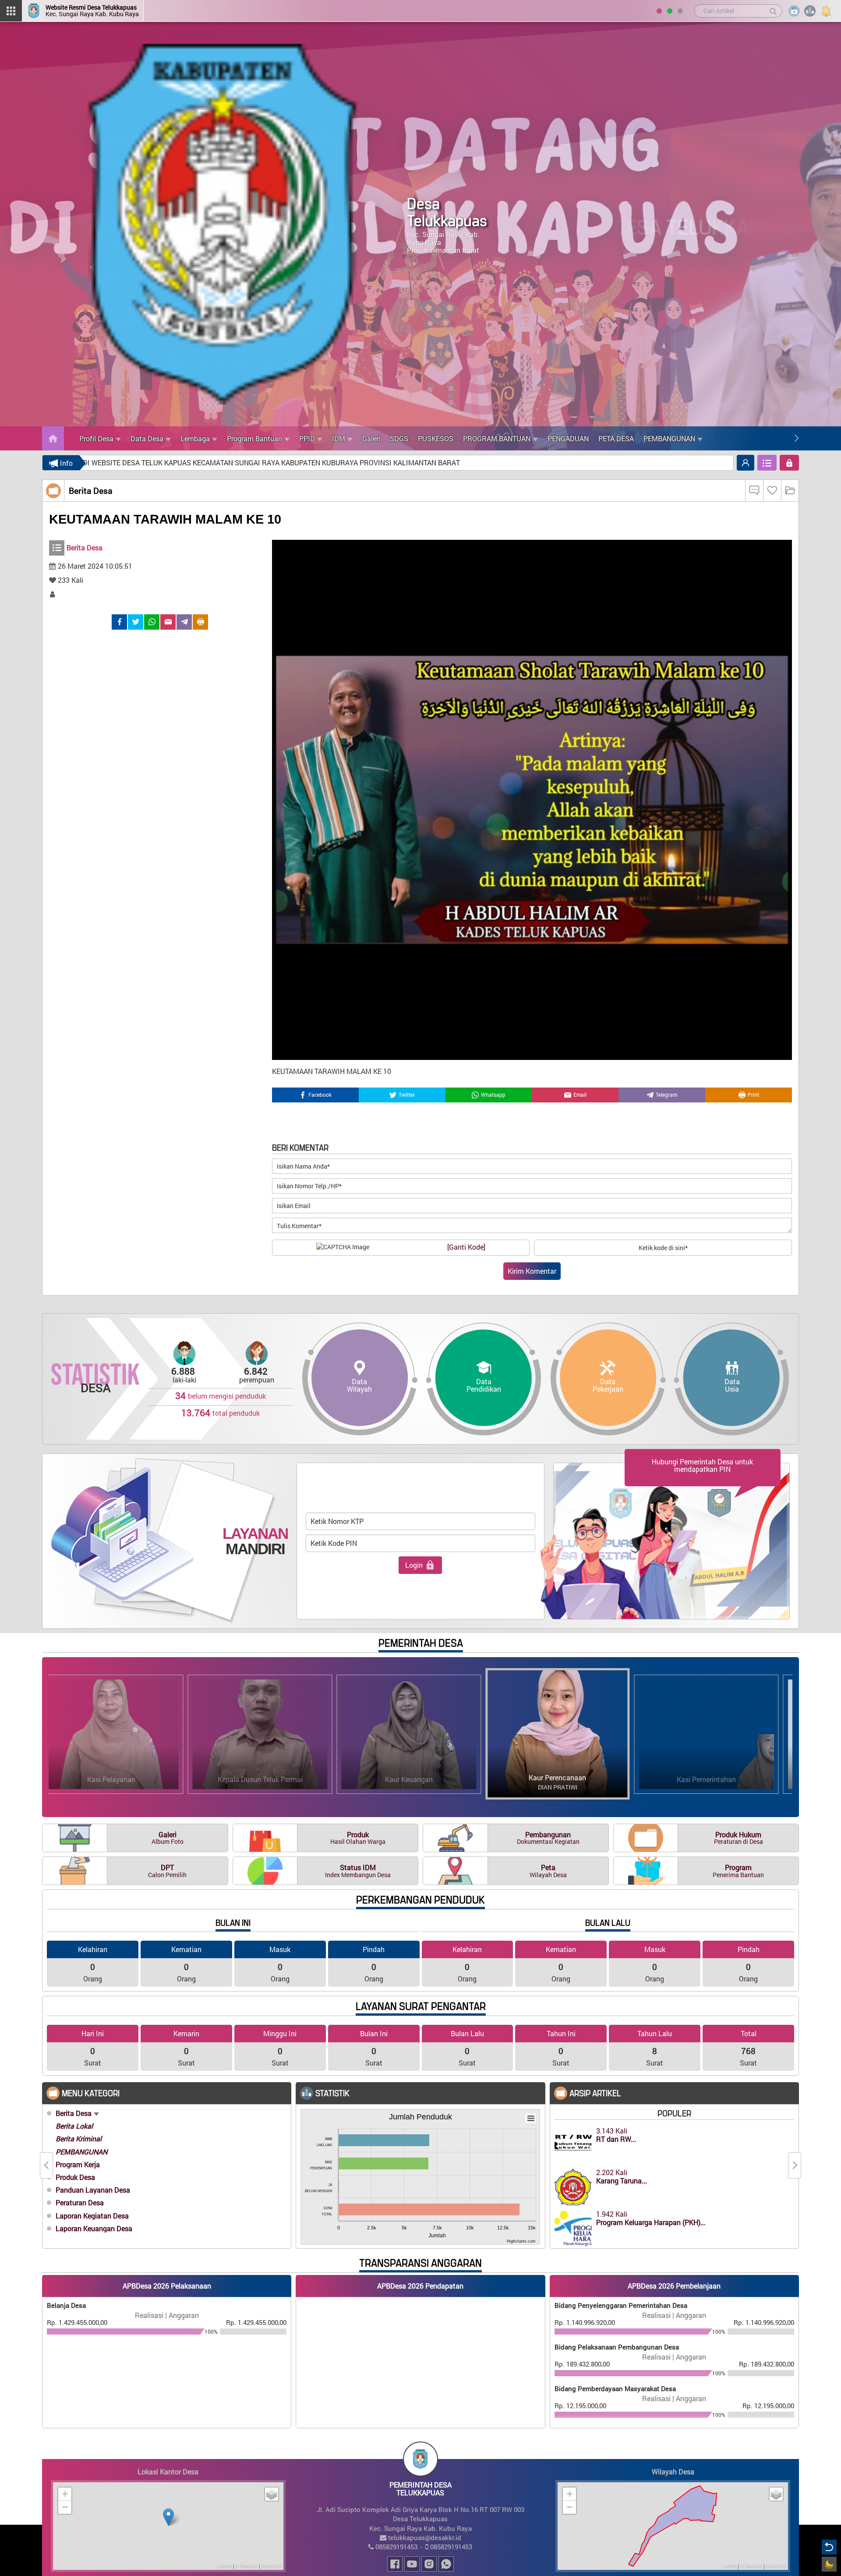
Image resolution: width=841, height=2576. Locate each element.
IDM (339, 438)
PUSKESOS (436, 438)
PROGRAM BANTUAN (497, 438)
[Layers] (272, 2494)
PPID (307, 438)
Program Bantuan (254, 438)
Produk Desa (75, 2177)
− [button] (65, 2507)
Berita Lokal (74, 2126)
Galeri (371, 438)
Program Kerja (78, 2164)
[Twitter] (136, 622)
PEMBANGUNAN (669, 438)
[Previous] (785, 438)
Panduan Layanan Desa (93, 2190)
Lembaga (195, 438)
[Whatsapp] (152, 622)
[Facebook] (119, 622)
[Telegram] (184, 622)
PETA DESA (616, 438)
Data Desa (147, 438)
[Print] (200, 622)
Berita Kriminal (79, 2138)
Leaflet (224, 2566)
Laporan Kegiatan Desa (92, 2216)
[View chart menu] (531, 2119)
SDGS (399, 438)
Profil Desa (96, 438)
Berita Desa (74, 2113)
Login (414, 1565)
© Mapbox (247, 2566)
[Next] (796, 438)
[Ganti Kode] (466, 1247)
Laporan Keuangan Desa (94, 2228)
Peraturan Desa (80, 2202)
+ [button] (65, 2494)
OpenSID (271, 2566)
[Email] (168, 622)
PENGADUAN (568, 438)
